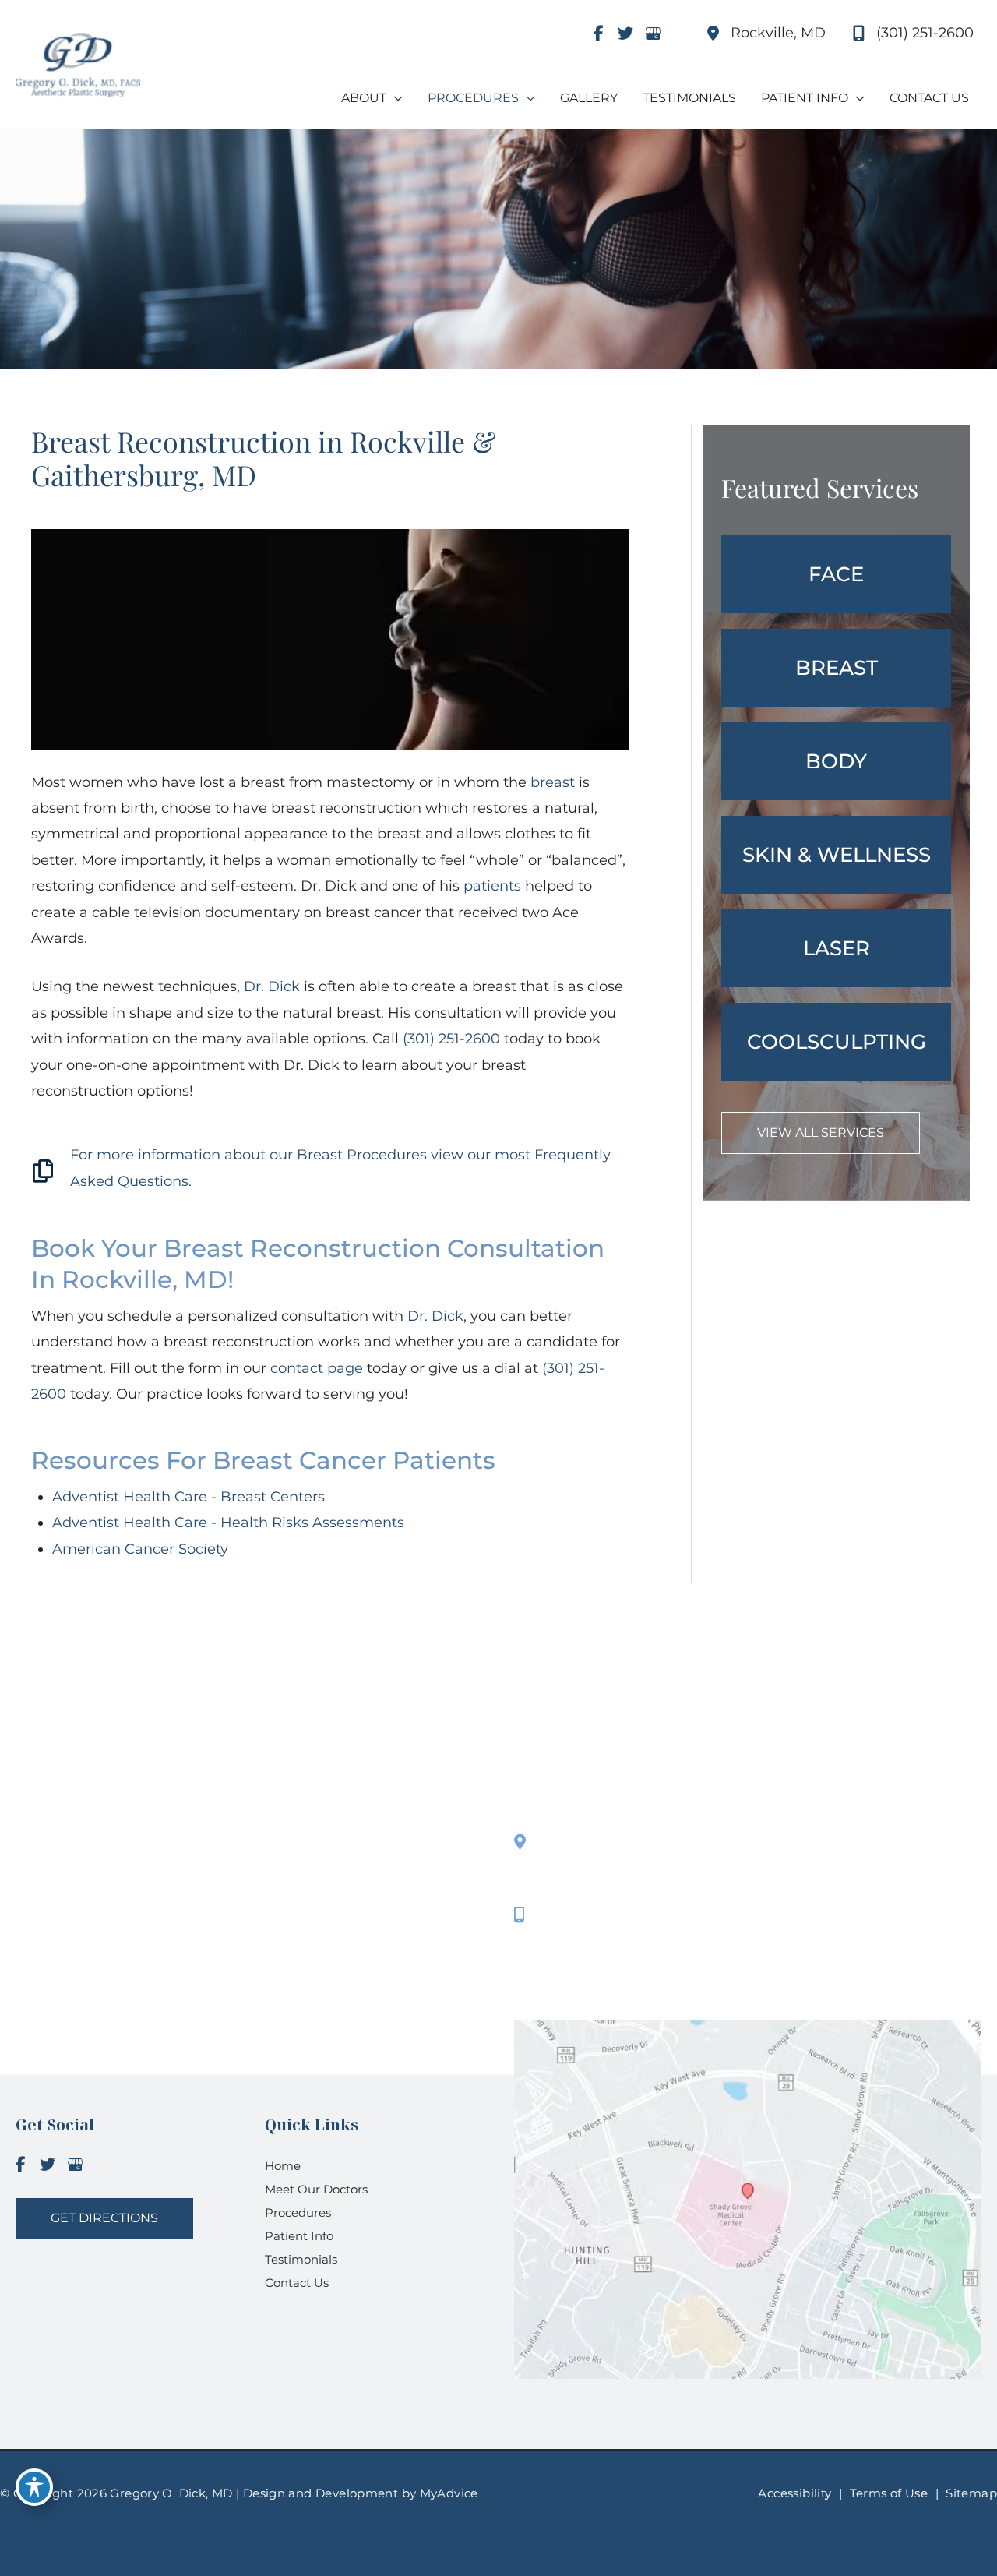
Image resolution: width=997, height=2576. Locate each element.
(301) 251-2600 (451, 1039)
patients (492, 886)
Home (283, 2166)
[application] (395, 98)
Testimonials (301, 2259)
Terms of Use (889, 2493)
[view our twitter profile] (625, 34)
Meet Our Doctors (316, 2189)
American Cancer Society (140, 1549)
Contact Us (297, 2283)
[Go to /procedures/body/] (836, 761)
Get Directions (589, 1957)
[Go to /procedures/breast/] (836, 668)
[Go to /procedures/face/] (836, 574)
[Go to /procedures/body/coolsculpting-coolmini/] (836, 1042)
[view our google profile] (653, 34)
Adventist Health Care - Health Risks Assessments (228, 1523)
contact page (317, 1368)
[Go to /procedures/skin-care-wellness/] (836, 855)
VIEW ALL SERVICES (821, 1133)
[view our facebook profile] (598, 34)
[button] (821, 1132)
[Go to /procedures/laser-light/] (836, 948)
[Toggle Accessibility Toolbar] (34, 2487)
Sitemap (971, 2493)
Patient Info (299, 2236)
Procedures (298, 2213)
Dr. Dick (272, 986)
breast (553, 782)
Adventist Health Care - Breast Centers (188, 1497)
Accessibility (794, 2493)
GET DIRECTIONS (104, 2218)
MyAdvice (447, 2493)
